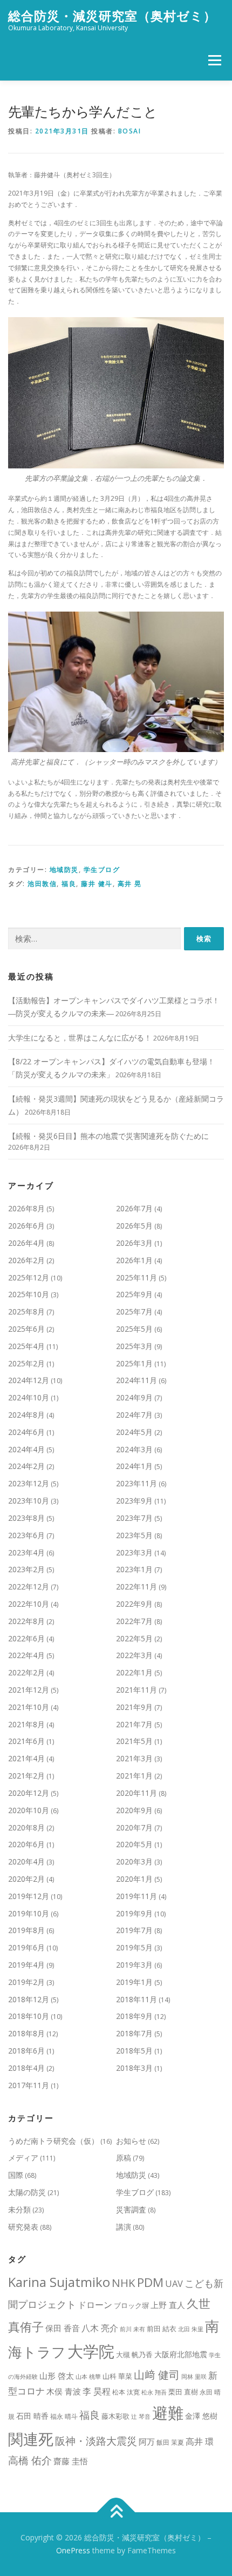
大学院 (91, 2351)
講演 (124, 2227)
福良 (69, 884)
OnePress (73, 2550)
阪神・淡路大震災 (96, 2441)
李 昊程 (97, 2391)
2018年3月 (134, 2068)
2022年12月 (29, 1586)
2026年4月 (26, 1243)
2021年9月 (134, 1707)
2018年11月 (137, 1999)
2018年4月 (26, 2068)
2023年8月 (26, 1518)
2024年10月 (29, 1397)
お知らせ (131, 2141)
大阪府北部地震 (181, 2354)
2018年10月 (29, 2016)
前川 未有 (132, 2329)
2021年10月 (29, 1707)
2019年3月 (134, 1965)
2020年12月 (29, 1793)
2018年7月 (134, 2033)
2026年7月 (134, 1208)
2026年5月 (134, 1226)
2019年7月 (134, 1930)
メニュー (214, 60)
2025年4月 (26, 1346)
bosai (130, 131)
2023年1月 (134, 1569)
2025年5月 (134, 1329)
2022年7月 (134, 1621)
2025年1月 (134, 1363)
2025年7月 (134, 1312)
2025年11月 (137, 1277)
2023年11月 (137, 1483)
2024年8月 (26, 1415)
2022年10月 (29, 1604)
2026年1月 (134, 1260)
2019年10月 (29, 1913)
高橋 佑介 (30, 2460)
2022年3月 (134, 1655)
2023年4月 (26, 1552)
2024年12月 (29, 1380)
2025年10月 (29, 1294)
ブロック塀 (131, 2305)
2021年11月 (137, 1690)
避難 (168, 2413)
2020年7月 (134, 1827)
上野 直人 (168, 2305)
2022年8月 (26, 1621)
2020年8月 (26, 1827)
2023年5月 (134, 1535)
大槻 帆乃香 (134, 2354)
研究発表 (23, 2227)
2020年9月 (134, 1810)
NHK (124, 2283)
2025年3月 (134, 1346)
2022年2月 (26, 1672)
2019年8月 (26, 1930)
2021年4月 (26, 1758)
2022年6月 (26, 1638)
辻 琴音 (141, 2417)
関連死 (31, 2439)
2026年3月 (134, 1243)
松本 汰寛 (126, 2392)
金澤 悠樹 (201, 2416)
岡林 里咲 (194, 2377)
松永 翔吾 (154, 2392)
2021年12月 (29, 1690)
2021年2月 (26, 1776)
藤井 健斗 (97, 884)
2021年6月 (26, 1741)
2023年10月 (29, 1501)
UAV (174, 2283)
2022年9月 (134, 1604)
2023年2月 (26, 1569)
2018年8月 (26, 2033)
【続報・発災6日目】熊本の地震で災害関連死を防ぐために (108, 1136)
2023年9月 (134, 1501)
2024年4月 (26, 1449)
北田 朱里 (191, 2329)
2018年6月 (26, 2051)
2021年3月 (134, 1758)
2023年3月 (134, 1552)
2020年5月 (134, 1844)
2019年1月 (134, 1982)
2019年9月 (134, 1913)
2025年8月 (26, 1312)
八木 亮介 (100, 2328)
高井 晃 (130, 884)
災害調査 (131, 2209)
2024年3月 (134, 1449)
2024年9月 (134, 1397)
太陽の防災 (27, 2192)
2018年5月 (134, 2051)
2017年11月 (29, 2085)
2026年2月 (26, 1260)
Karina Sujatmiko (59, 2282)
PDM (150, 2282)
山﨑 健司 (157, 2374)
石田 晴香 (32, 2416)
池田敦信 (42, 884)
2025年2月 (26, 1363)
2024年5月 (134, 1432)
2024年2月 (26, 1466)
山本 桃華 (88, 2377)
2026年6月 (26, 1226)
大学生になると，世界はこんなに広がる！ (80, 1038)
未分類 (19, 2209)
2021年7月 (134, 1724)
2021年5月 (134, 1741)
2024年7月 (134, 1415)
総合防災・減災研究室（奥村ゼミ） (112, 16)
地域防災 (64, 870)
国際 (16, 2175)
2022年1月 (134, 1672)
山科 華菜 (117, 2376)
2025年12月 (29, 1277)
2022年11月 (137, 1586)
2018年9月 (134, 2016)
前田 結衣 (162, 2329)
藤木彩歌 (115, 2416)
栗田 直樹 (183, 2392)
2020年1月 (134, 1879)
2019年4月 (26, 1965)
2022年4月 (26, 1655)
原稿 (124, 2158)
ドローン (95, 2305)
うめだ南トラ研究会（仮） (53, 2141)
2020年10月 (29, 1810)
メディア (23, 2158)
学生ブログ (102, 870)
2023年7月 (134, 1518)
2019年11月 (137, 1896)
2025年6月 (26, 1329)
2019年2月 (26, 1982)
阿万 (147, 2442)
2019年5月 (134, 1947)
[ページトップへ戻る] (116, 2513)
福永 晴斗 (64, 2416)
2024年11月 (137, 1380)
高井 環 (200, 2441)
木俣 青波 (64, 2391)
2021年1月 (134, 1776)
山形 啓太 (57, 2376)
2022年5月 (134, 1638)
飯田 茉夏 (170, 2442)
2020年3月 (134, 1861)
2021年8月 (26, 1724)
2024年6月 (26, 1432)
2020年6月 (26, 1844)
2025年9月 (134, 1294)
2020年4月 (26, 1861)
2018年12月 (29, 1999)
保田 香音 (63, 2328)
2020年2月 (26, 1879)
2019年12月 (29, 1896)
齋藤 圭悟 (71, 2461)
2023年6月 (26, 1535)
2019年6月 (26, 1947)
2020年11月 (137, 1793)
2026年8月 (26, 1208)
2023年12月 (29, 1483)
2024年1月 (134, 1466)
